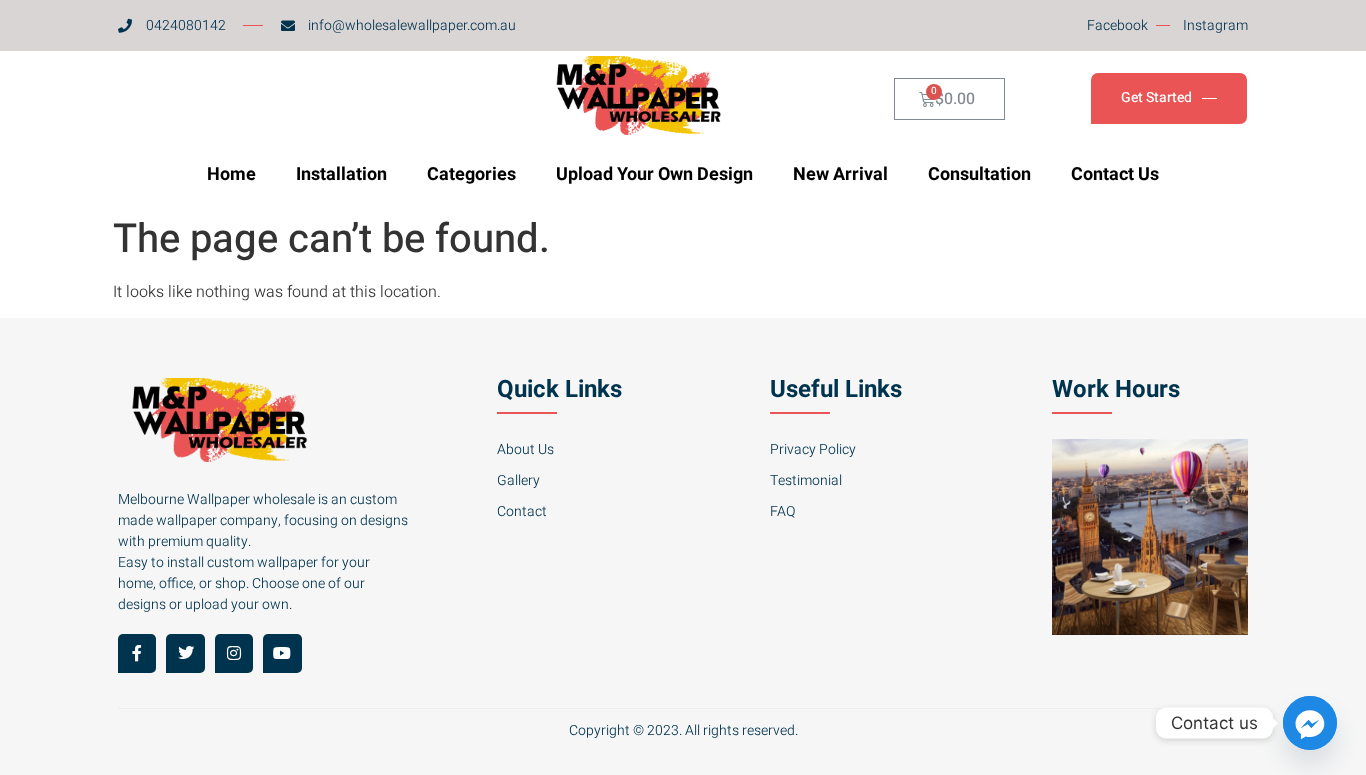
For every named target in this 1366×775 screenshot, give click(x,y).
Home (231, 174)
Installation (341, 174)
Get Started (1156, 98)
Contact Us (1115, 174)
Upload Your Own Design (654, 174)
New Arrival (840, 174)
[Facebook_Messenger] (1310, 723)
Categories (471, 174)
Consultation (979, 174)
